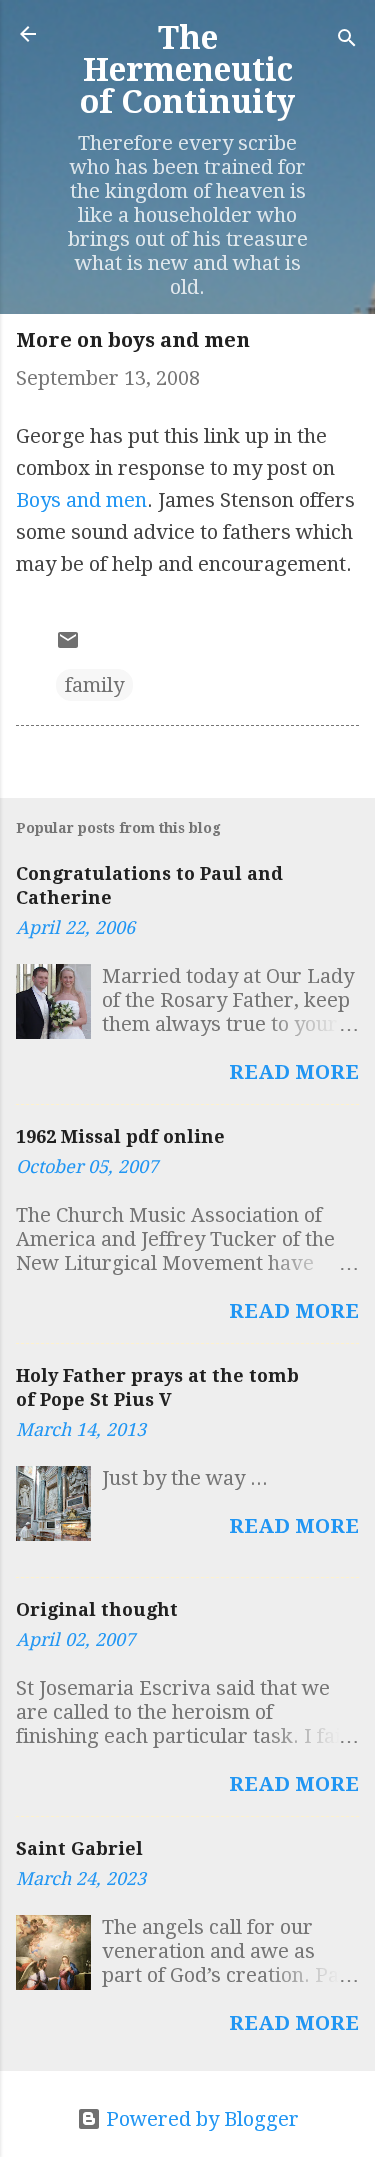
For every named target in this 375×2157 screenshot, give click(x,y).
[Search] (347, 40)
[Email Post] (68, 645)
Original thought (97, 1609)
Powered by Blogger (200, 2119)
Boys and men (81, 500)
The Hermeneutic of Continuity (187, 70)
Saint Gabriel (79, 1848)
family (94, 685)
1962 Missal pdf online (120, 1136)
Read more (294, 1072)
